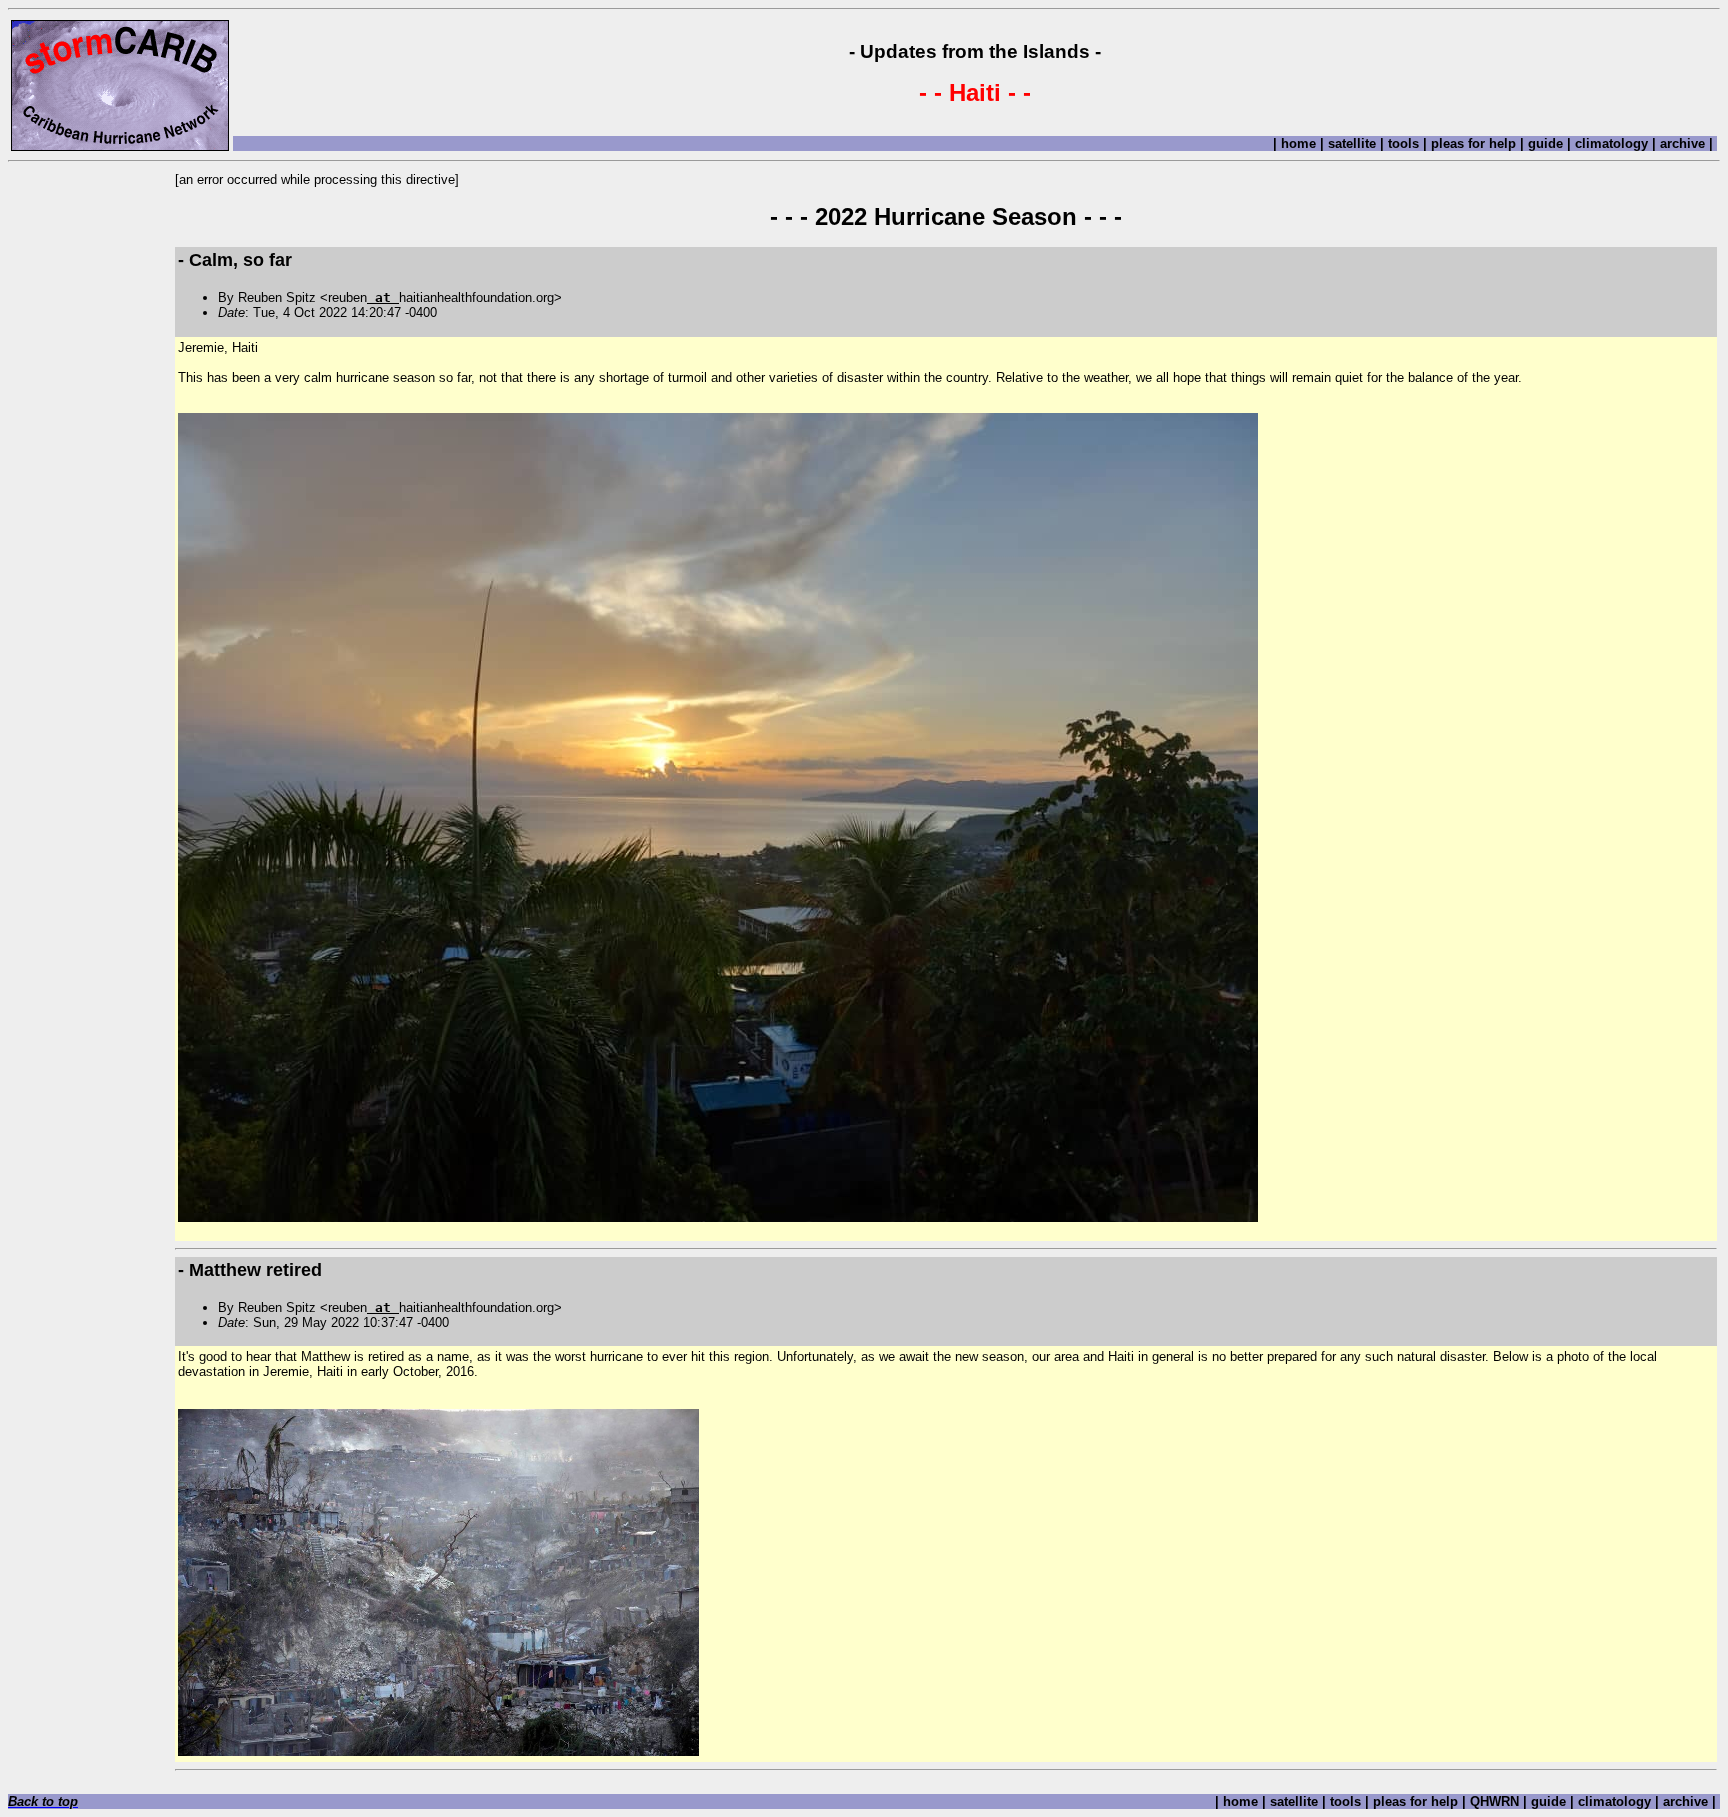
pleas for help (1473, 143)
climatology (1611, 143)
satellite (1352, 143)
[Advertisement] (91, 472)
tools (1403, 143)
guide (1545, 143)
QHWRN (1494, 1801)
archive (1682, 143)
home (1298, 143)
